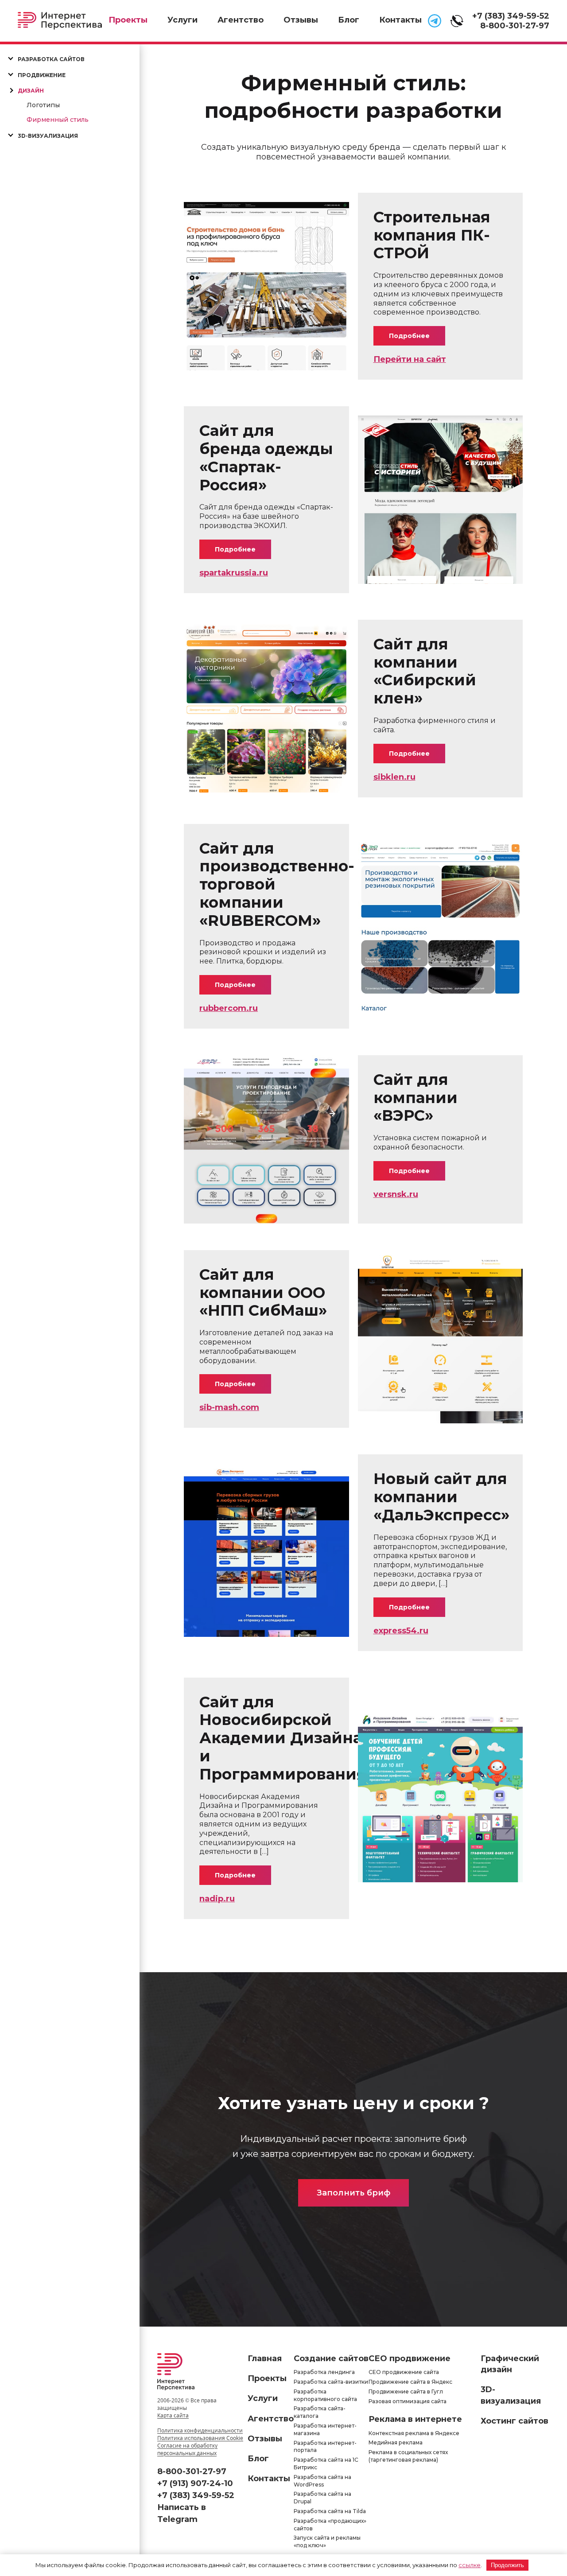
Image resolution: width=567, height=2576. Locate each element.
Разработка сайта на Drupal (322, 2498)
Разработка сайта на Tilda (330, 2511)
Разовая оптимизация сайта (408, 2401)
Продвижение (42, 75)
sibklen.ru (394, 777)
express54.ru (401, 1631)
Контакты (400, 20)
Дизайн (31, 91)
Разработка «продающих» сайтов (330, 2525)
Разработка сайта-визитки (331, 2382)
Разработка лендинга (324, 2372)
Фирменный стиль (58, 120)
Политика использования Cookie (200, 2438)
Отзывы (301, 20)
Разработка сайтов (51, 59)
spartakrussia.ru (234, 573)
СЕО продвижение (410, 2358)
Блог (349, 20)
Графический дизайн (510, 2364)
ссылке (470, 2565)
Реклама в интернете (415, 2420)
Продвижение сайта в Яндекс (410, 2382)
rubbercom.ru (229, 1008)
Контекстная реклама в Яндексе (414, 2433)
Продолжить (507, 2565)
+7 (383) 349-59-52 (511, 16)
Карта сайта (173, 2415)
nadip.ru (217, 1899)
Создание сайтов (331, 2358)
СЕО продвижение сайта (404, 2372)
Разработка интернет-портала (325, 2447)
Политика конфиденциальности (200, 2430)
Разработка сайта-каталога (320, 2413)
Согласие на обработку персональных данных (187, 2449)
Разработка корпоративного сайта (325, 2395)
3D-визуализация (48, 136)
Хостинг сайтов (515, 2421)
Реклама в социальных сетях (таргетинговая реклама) (408, 2456)
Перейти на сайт (410, 359)
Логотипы (43, 105)
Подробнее (409, 336)
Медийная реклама (396, 2443)
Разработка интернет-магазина (325, 2429)
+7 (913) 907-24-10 (195, 2483)
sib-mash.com (229, 1407)
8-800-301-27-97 (515, 26)
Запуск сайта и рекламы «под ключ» (327, 2542)
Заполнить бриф (353, 2193)
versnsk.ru (396, 1194)
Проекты (128, 20)
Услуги (183, 20)
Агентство (241, 20)
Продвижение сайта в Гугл (406, 2391)
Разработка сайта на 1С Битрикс (326, 2463)
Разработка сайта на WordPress (322, 2481)
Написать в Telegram (182, 2513)
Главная (265, 2358)
